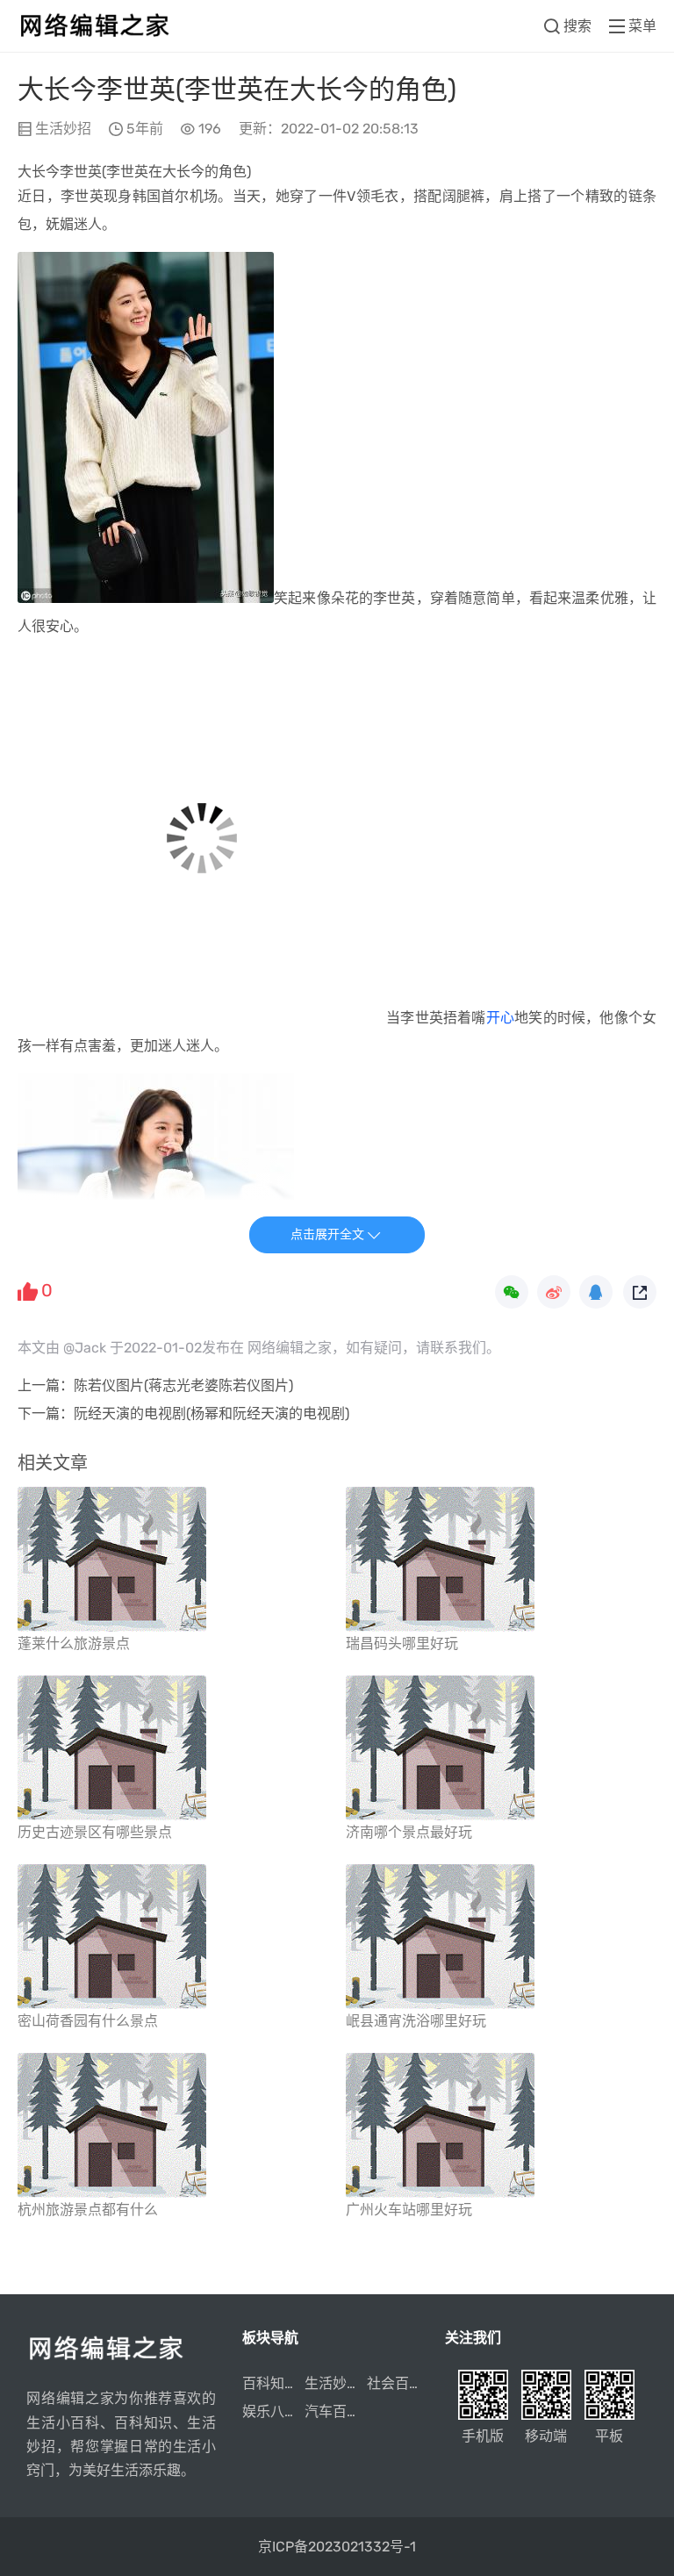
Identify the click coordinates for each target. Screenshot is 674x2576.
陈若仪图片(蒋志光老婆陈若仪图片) (183, 1385)
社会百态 (395, 2383)
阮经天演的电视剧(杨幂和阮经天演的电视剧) (212, 1414)
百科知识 (270, 2383)
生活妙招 (63, 129)
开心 (500, 1018)
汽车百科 (333, 2411)
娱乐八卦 (270, 2411)
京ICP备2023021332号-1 (337, 2547)
